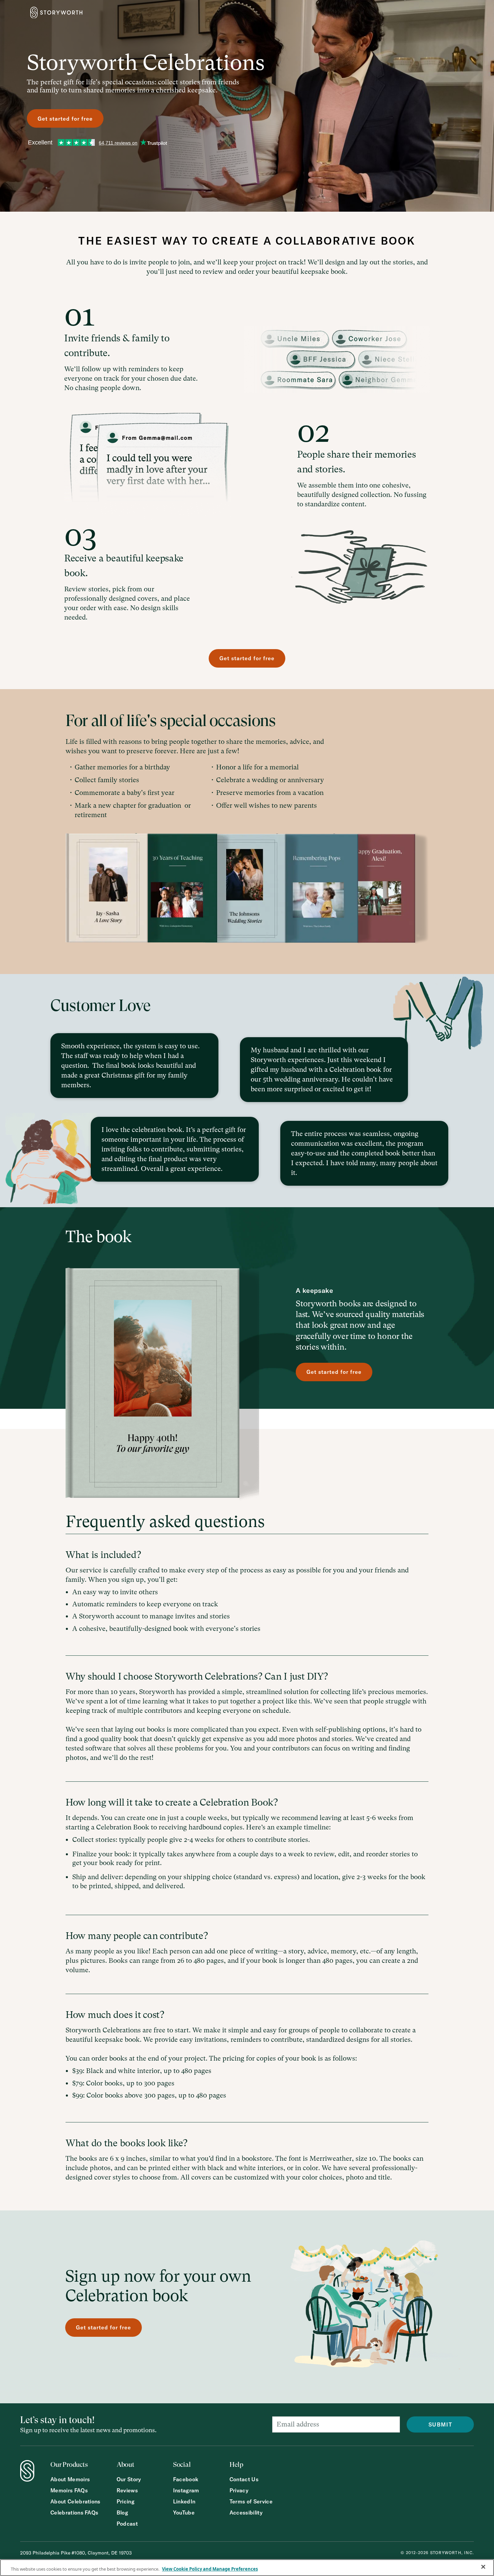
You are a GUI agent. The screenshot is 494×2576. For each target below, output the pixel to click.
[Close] (483, 2567)
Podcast (127, 2524)
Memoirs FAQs (69, 2490)
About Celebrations (75, 2502)
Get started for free (65, 119)
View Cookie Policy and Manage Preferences (210, 2569)
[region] (247, 2568)
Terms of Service (251, 2502)
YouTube (184, 2513)
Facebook (186, 2479)
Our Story (129, 2479)
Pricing (126, 2502)
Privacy (239, 2490)
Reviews (127, 2490)
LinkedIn (184, 2502)
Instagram (186, 2490)
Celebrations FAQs (74, 2513)
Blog (122, 2513)
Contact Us (244, 2479)
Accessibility (246, 2513)
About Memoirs (70, 2479)
